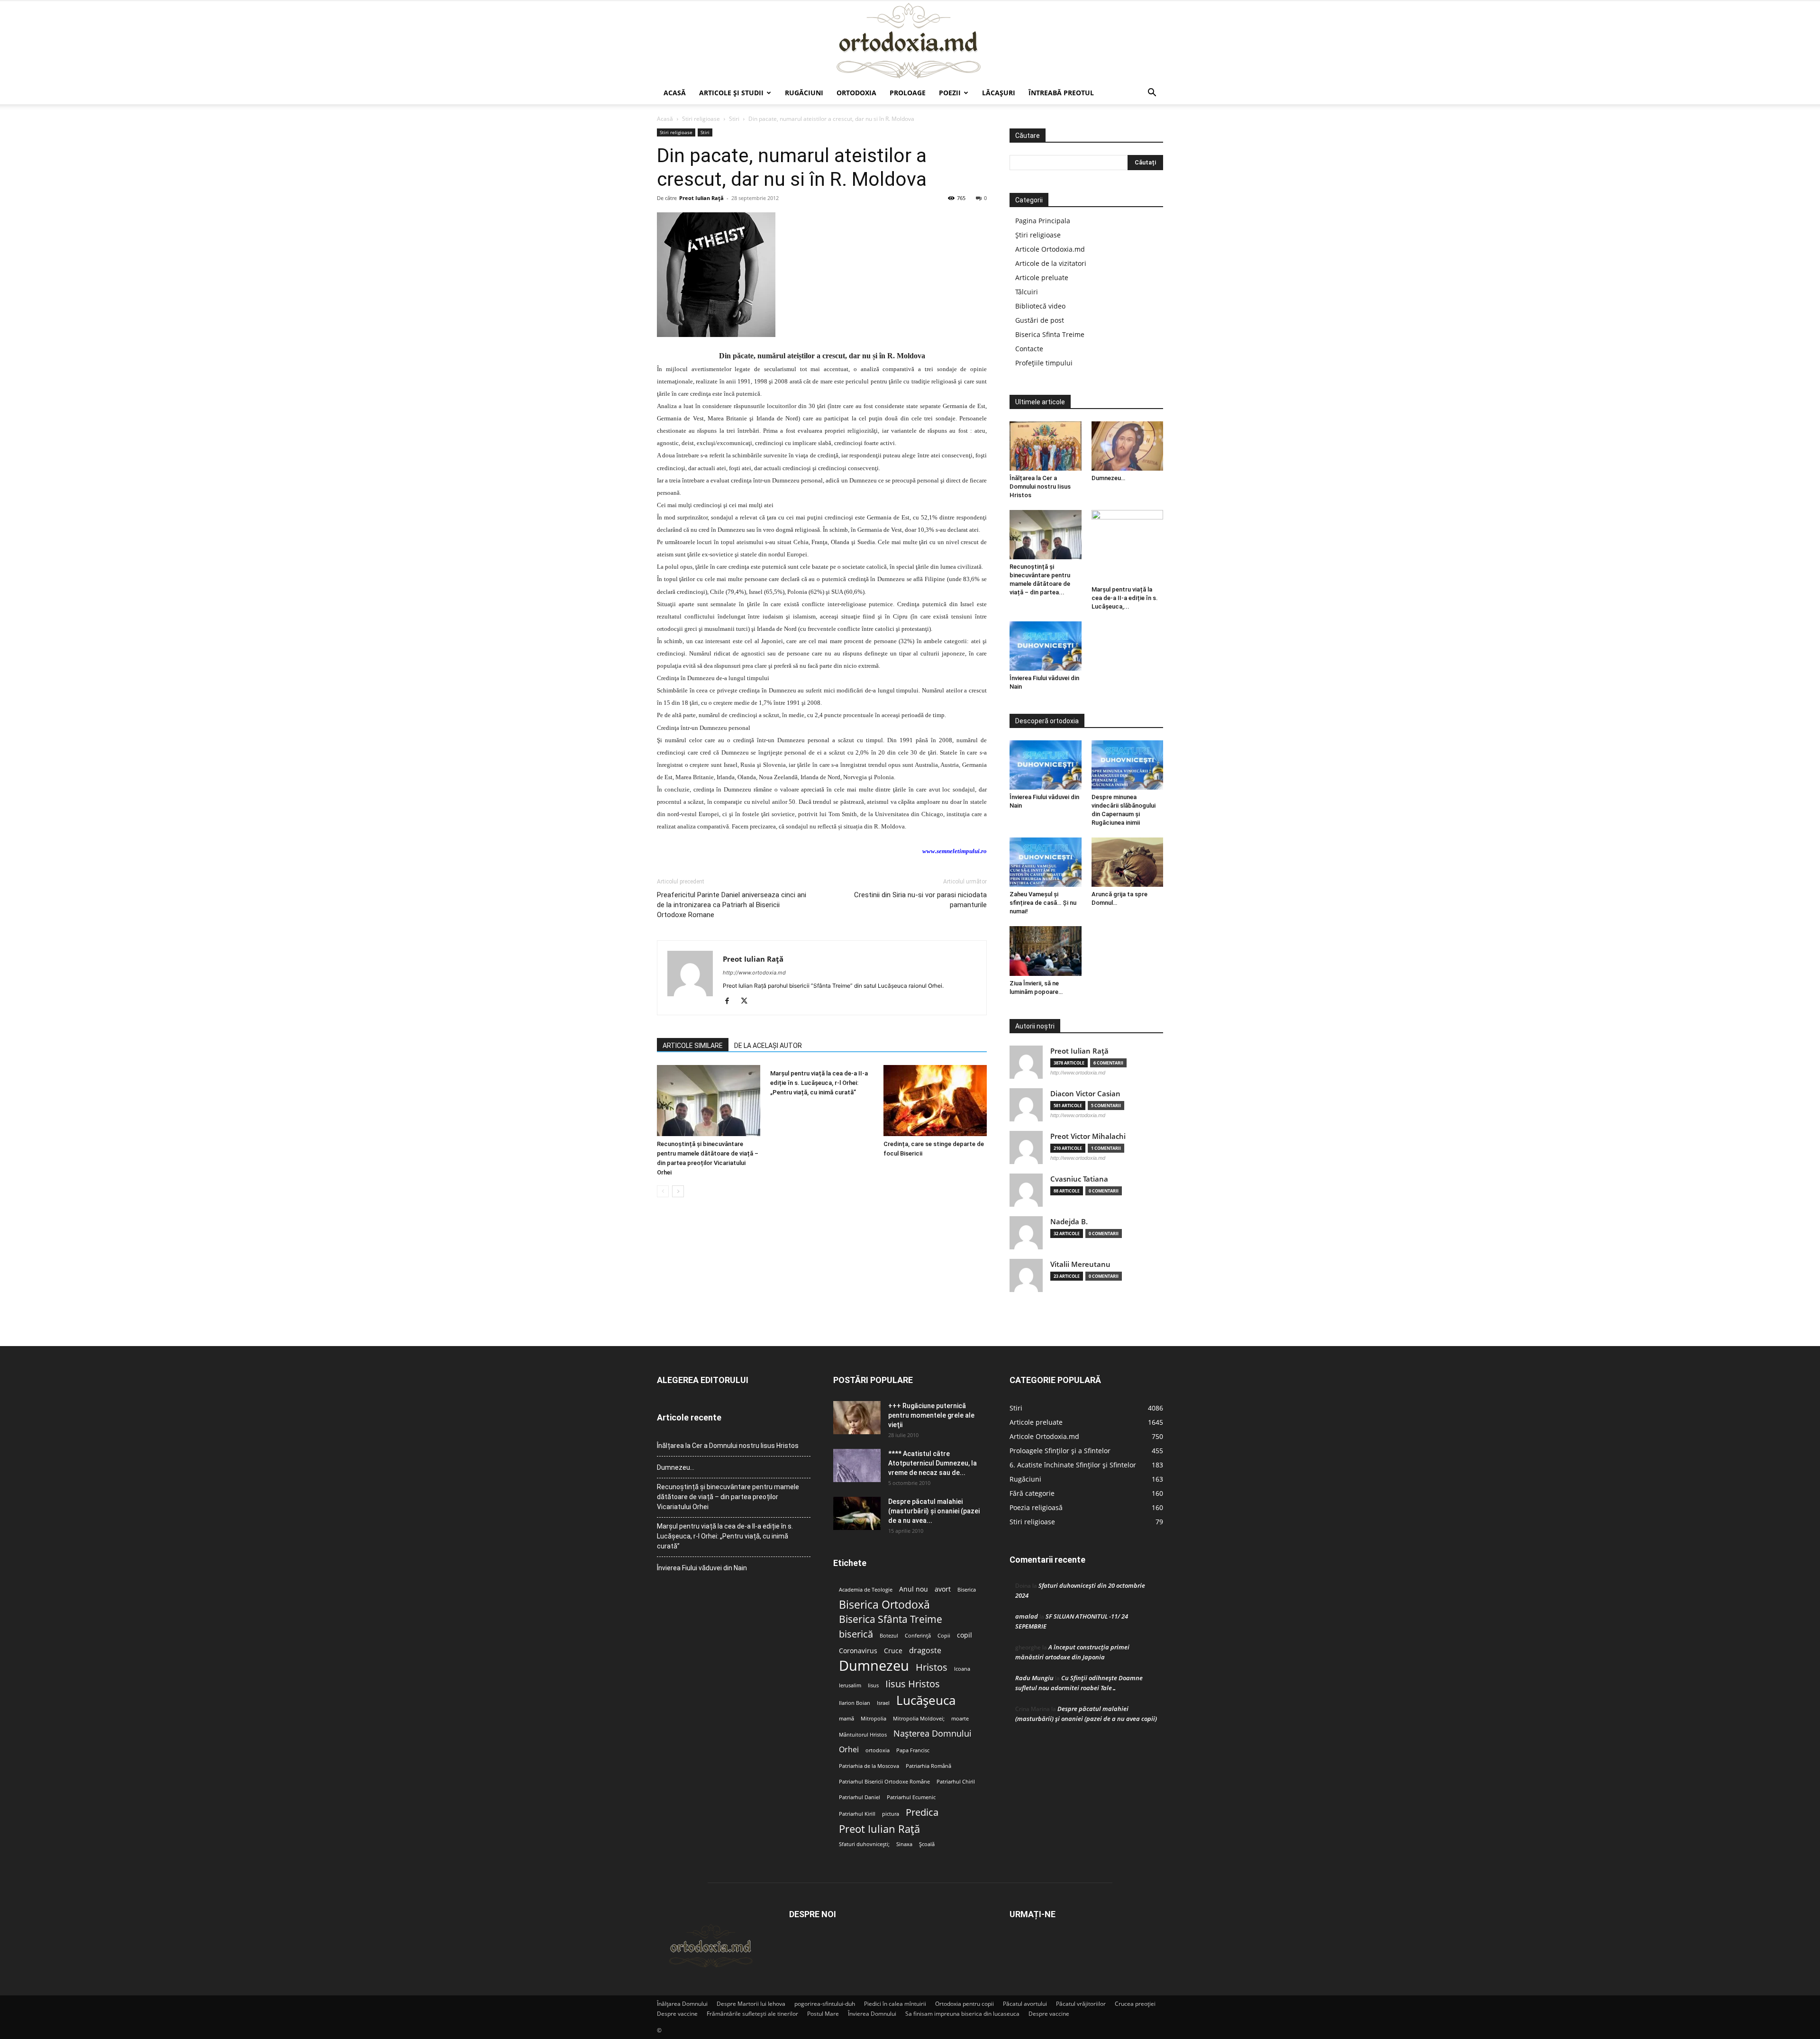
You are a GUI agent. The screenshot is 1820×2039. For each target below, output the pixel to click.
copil (965, 1635)
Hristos (932, 1667)
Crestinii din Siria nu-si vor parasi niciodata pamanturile (920, 900)
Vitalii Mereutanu (1080, 1264)
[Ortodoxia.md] (910, 41)
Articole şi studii (731, 93)
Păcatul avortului (1025, 2004)
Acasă (675, 93)
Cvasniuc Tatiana (1079, 1179)
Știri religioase (1038, 235)
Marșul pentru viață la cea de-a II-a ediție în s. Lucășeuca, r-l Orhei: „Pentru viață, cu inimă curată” (819, 1083)
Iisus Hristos (913, 1684)
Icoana (962, 1669)
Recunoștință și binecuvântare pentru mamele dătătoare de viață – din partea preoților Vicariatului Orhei (728, 1497)
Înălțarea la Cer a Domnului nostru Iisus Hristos (1040, 487)
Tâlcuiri (1027, 292)
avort (943, 1589)
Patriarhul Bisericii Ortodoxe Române (884, 1782)
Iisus (873, 1685)
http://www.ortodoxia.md (754, 973)
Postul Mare (823, 2014)
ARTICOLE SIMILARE (693, 1046)
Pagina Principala (1043, 221)
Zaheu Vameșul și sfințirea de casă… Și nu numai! (1043, 903)
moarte (960, 1719)
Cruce (893, 1651)
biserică (856, 1634)
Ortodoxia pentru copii (965, 2004)
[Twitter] (748, 1001)
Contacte (1029, 349)
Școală (927, 1844)
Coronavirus (858, 1651)
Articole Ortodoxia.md (1050, 249)
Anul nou (914, 1589)
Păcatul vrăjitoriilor (1081, 2004)
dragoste (925, 1651)
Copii (944, 1636)
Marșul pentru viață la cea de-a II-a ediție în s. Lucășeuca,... (1125, 598)
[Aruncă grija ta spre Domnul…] (1128, 862)
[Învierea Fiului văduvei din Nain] (1046, 646)
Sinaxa (904, 1844)
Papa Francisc (913, 1750)
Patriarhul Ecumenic (911, 1797)
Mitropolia (874, 1719)
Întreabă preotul (1061, 93)
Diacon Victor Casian (1085, 1094)
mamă (846, 1719)
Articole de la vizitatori (1051, 263)
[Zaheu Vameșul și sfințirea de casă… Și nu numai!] (1046, 862)
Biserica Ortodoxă (884, 1605)
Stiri (734, 119)
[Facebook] (731, 1001)
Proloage (908, 93)
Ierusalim (850, 1685)
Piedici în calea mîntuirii (895, 2004)
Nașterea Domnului (933, 1734)
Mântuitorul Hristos (863, 1735)
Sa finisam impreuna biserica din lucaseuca (962, 2014)
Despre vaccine (677, 2014)
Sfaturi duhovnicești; (864, 1844)
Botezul (889, 1636)
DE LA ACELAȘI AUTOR (768, 1046)
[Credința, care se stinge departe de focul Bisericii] (935, 1101)
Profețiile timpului (1044, 363)
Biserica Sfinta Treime (1050, 334)
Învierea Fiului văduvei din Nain (702, 1568)
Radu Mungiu (1034, 1678)
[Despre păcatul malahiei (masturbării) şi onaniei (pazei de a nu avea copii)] (857, 1513)
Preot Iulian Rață (879, 1829)
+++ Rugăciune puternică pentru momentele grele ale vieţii (931, 1415)
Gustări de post (1040, 320)
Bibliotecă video (1040, 306)
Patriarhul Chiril (956, 1782)
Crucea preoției (1135, 2004)
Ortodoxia (856, 93)
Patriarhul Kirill (857, 1814)
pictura (891, 1814)
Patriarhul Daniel (860, 1797)
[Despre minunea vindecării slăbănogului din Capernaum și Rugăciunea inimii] (1128, 765)
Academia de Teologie (866, 1590)
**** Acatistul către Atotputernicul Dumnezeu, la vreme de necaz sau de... (933, 1463)
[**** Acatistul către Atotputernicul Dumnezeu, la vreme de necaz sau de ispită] (857, 1466)
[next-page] (678, 1191)
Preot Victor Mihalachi (1088, 1136)
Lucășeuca (926, 1700)
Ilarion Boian (855, 1703)
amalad (1027, 1616)
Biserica (967, 1590)
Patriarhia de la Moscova (869, 1766)
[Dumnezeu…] (1128, 446)
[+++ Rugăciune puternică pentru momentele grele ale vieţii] (857, 1418)
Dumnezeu (874, 1666)
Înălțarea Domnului (682, 2004)
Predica (922, 1812)
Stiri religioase (701, 119)
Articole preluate (1042, 278)
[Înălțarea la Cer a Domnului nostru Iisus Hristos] (1046, 446)
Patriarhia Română (928, 1766)
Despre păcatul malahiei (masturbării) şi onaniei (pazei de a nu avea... (934, 1511)
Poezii (950, 93)
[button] (1152, 94)
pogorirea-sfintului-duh (825, 2004)
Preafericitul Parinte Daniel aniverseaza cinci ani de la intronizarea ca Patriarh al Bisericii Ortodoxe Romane (732, 905)
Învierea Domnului (872, 2014)
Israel (883, 1703)
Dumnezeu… (1108, 478)
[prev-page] (663, 1191)
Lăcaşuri (999, 93)
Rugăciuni (804, 93)
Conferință (918, 1636)
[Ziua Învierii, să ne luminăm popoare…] (1046, 951)
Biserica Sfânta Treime (891, 1619)
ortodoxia (878, 1750)
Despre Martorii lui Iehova (751, 2004)
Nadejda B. (1069, 1222)
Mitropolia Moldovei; (919, 1719)
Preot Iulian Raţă (701, 198)
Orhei (849, 1750)
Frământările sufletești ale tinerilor (752, 2014)
